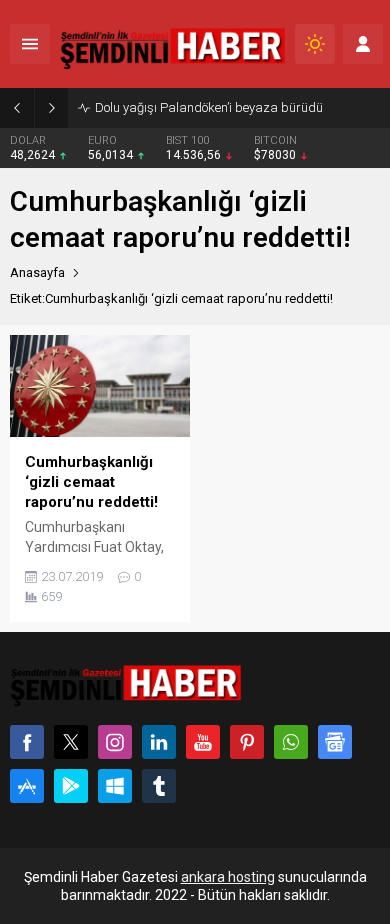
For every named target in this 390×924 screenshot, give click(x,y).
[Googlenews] (335, 742)
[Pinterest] (247, 742)
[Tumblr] (159, 786)
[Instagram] (115, 742)
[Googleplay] (71, 786)
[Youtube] (203, 742)
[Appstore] (27, 786)
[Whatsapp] (291, 742)
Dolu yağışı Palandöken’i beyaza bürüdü (209, 107)
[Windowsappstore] (115, 786)
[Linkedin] (159, 742)
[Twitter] (71, 742)
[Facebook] (27, 742)
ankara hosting (228, 877)
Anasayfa (37, 272)
